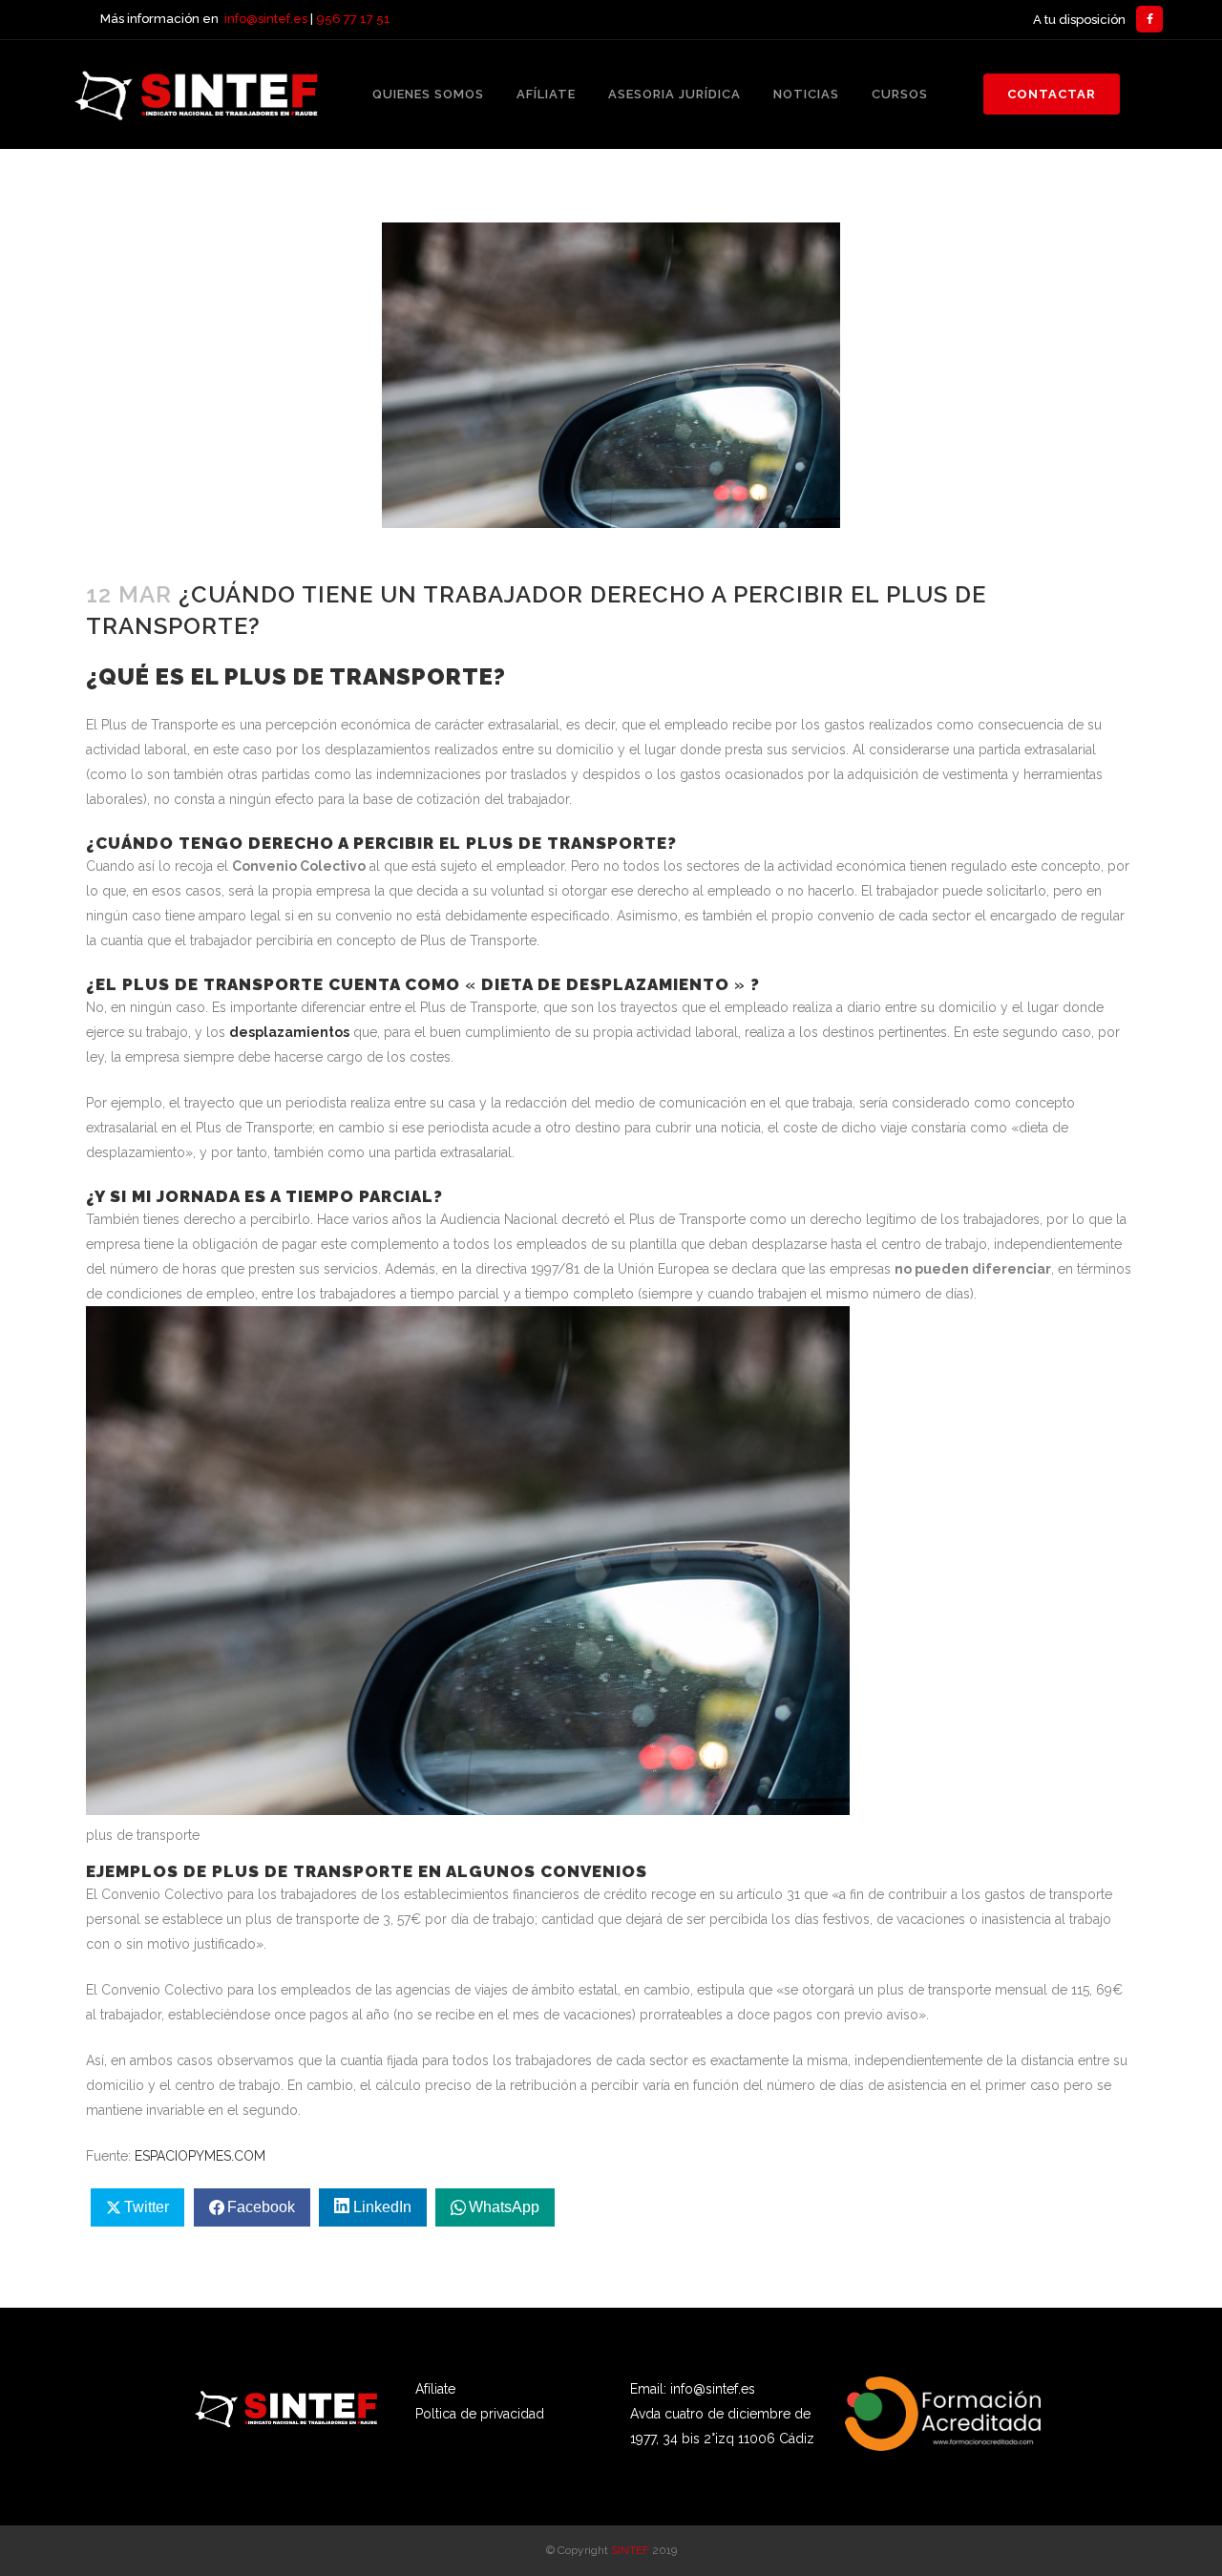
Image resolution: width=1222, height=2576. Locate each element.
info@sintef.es (266, 19)
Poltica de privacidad (480, 2414)
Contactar (1052, 94)
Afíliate (435, 2389)
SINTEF (630, 2550)
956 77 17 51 (353, 19)
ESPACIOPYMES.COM (200, 2156)
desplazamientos (289, 1032)
